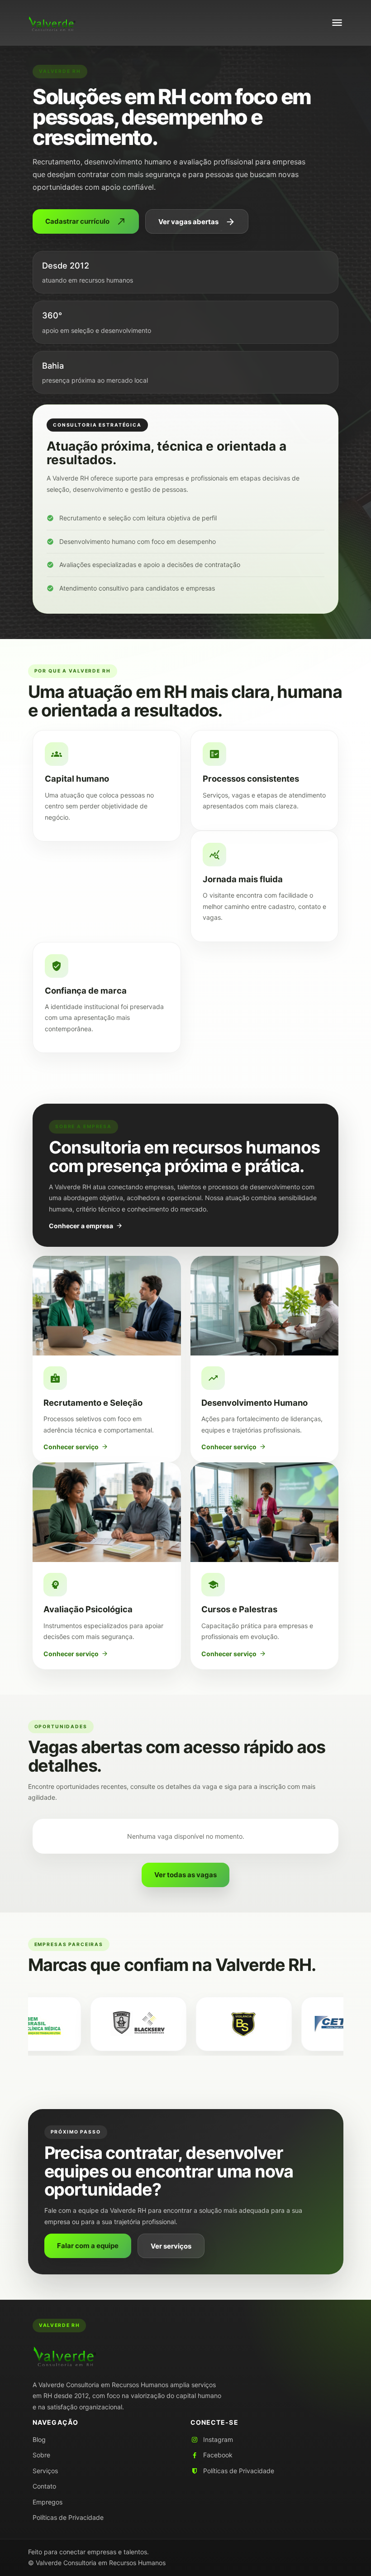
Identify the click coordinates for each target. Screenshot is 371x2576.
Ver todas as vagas (185, 1875)
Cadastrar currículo (86, 221)
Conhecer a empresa (86, 1226)
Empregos (48, 2502)
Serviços (45, 2471)
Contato (44, 2486)
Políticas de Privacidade (68, 2517)
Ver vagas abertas (197, 222)
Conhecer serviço (76, 1447)
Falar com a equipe (88, 2246)
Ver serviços (171, 2246)
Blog (39, 2439)
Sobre (41, 2455)
